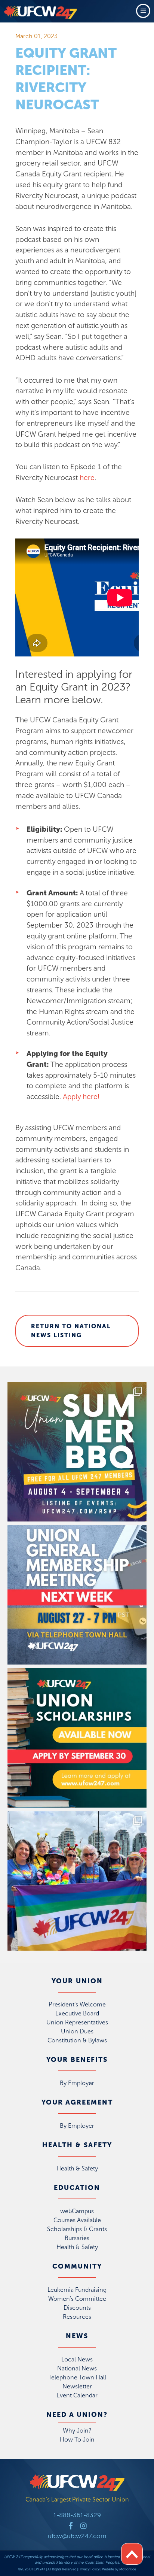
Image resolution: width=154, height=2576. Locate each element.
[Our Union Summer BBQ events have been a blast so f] (77, 1452)
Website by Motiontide (119, 2569)
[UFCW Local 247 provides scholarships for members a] (77, 1738)
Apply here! (81, 1097)
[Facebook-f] (71, 2526)
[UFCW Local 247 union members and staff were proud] (77, 1881)
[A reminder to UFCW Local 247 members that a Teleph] (77, 1595)
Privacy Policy (89, 2569)
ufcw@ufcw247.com (77, 2536)
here (87, 478)
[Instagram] (84, 2526)
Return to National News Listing (71, 1331)
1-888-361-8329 (77, 2515)
